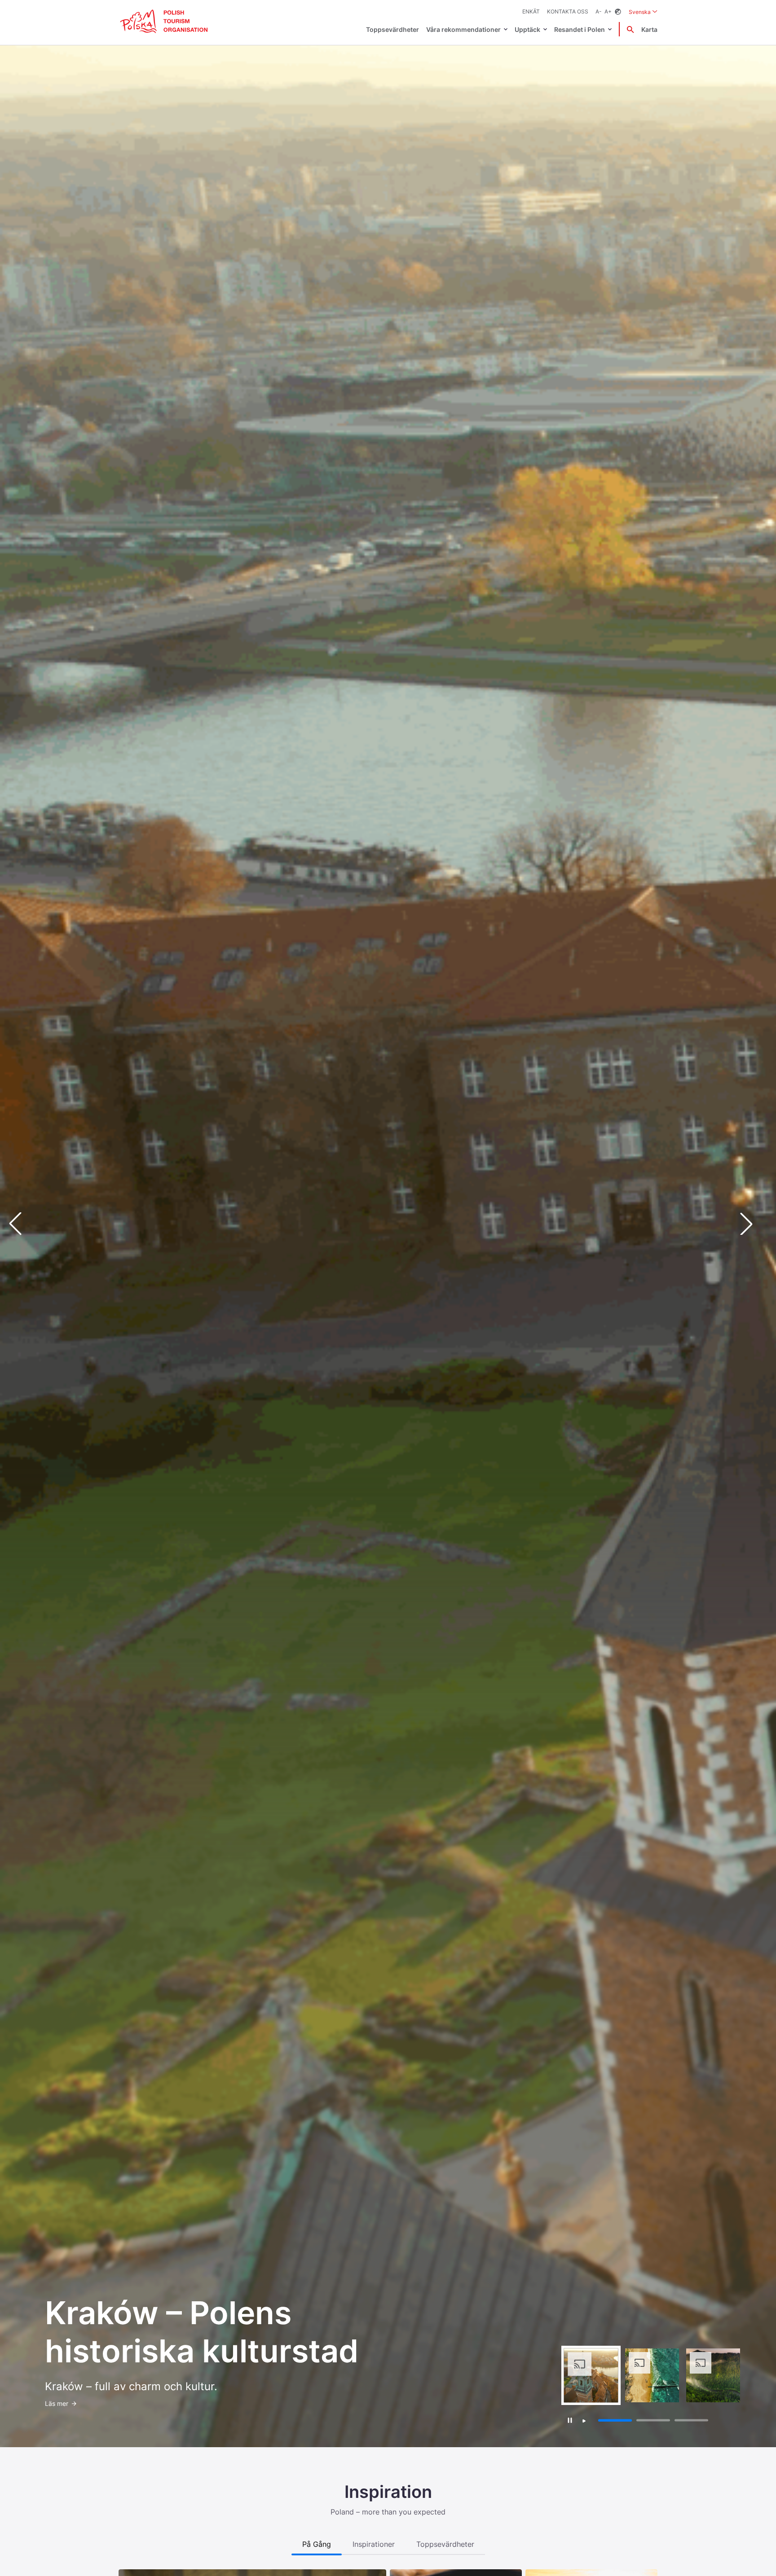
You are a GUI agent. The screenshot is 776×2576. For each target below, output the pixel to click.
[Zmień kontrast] (618, 12)
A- (599, 11)
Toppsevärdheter (392, 29)
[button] (754, 1224)
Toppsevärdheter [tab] (445, 2544)
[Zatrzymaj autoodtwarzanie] (570, 2420)
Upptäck (527, 29)
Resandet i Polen (580, 29)
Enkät (531, 11)
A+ (608, 11)
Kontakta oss (568, 11)
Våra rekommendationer (463, 29)
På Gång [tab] (317, 2544)
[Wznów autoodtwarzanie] (584, 2421)
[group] (591, 2375)
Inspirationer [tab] (374, 2544)
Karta (649, 29)
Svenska (643, 12)
